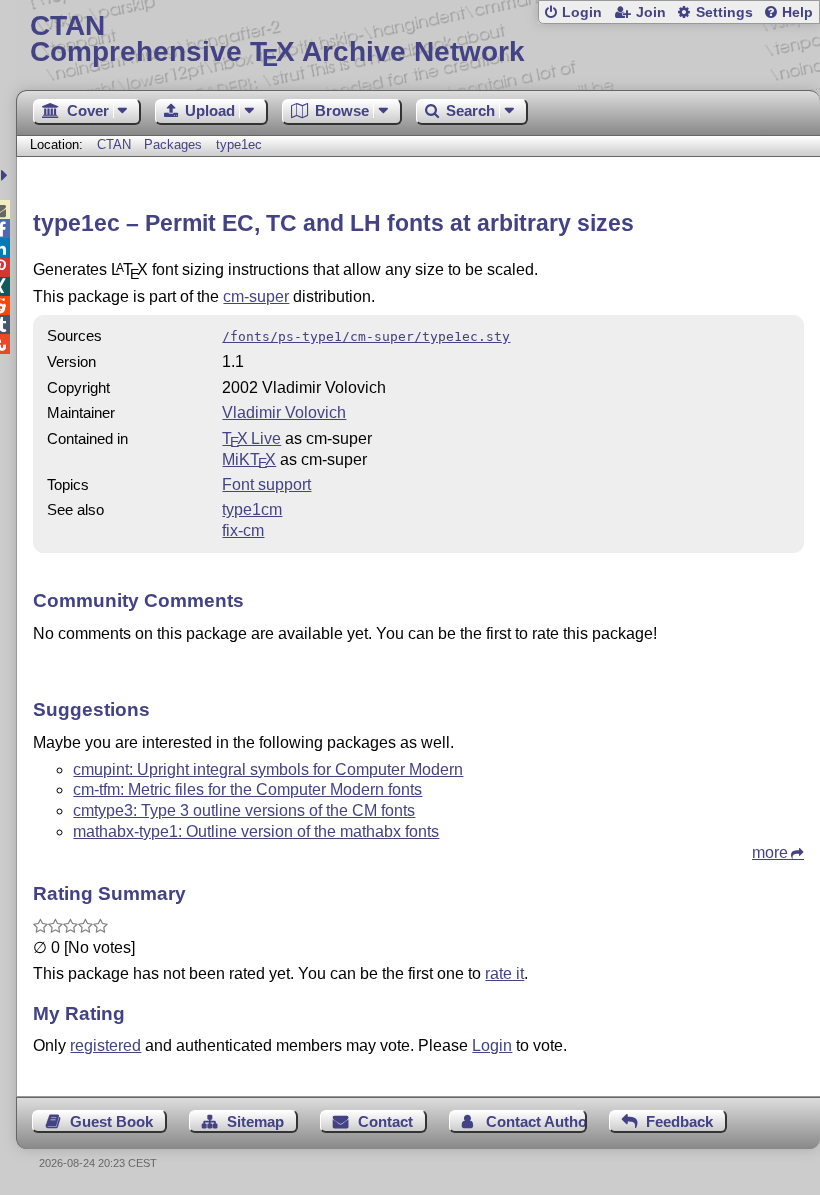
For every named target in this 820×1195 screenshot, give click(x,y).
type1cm (252, 509)
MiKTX (249, 459)
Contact (385, 1121)
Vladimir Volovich (284, 412)
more (770, 852)
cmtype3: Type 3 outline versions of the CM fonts (244, 810)
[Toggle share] (6, 175)
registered (105, 1045)
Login (582, 12)
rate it (504, 973)
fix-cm (243, 530)
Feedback (679, 1121)
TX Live (251, 438)
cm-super (256, 296)
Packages (175, 144)
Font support (266, 484)
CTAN (114, 144)
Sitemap (255, 1121)
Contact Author (536, 1121)
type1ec (239, 144)
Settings (724, 12)
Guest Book (111, 1121)
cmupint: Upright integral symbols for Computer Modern (268, 769)
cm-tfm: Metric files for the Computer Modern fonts (247, 789)
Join (651, 12)
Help (797, 12)
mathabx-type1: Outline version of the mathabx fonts (256, 831)
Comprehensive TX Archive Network (277, 39)
